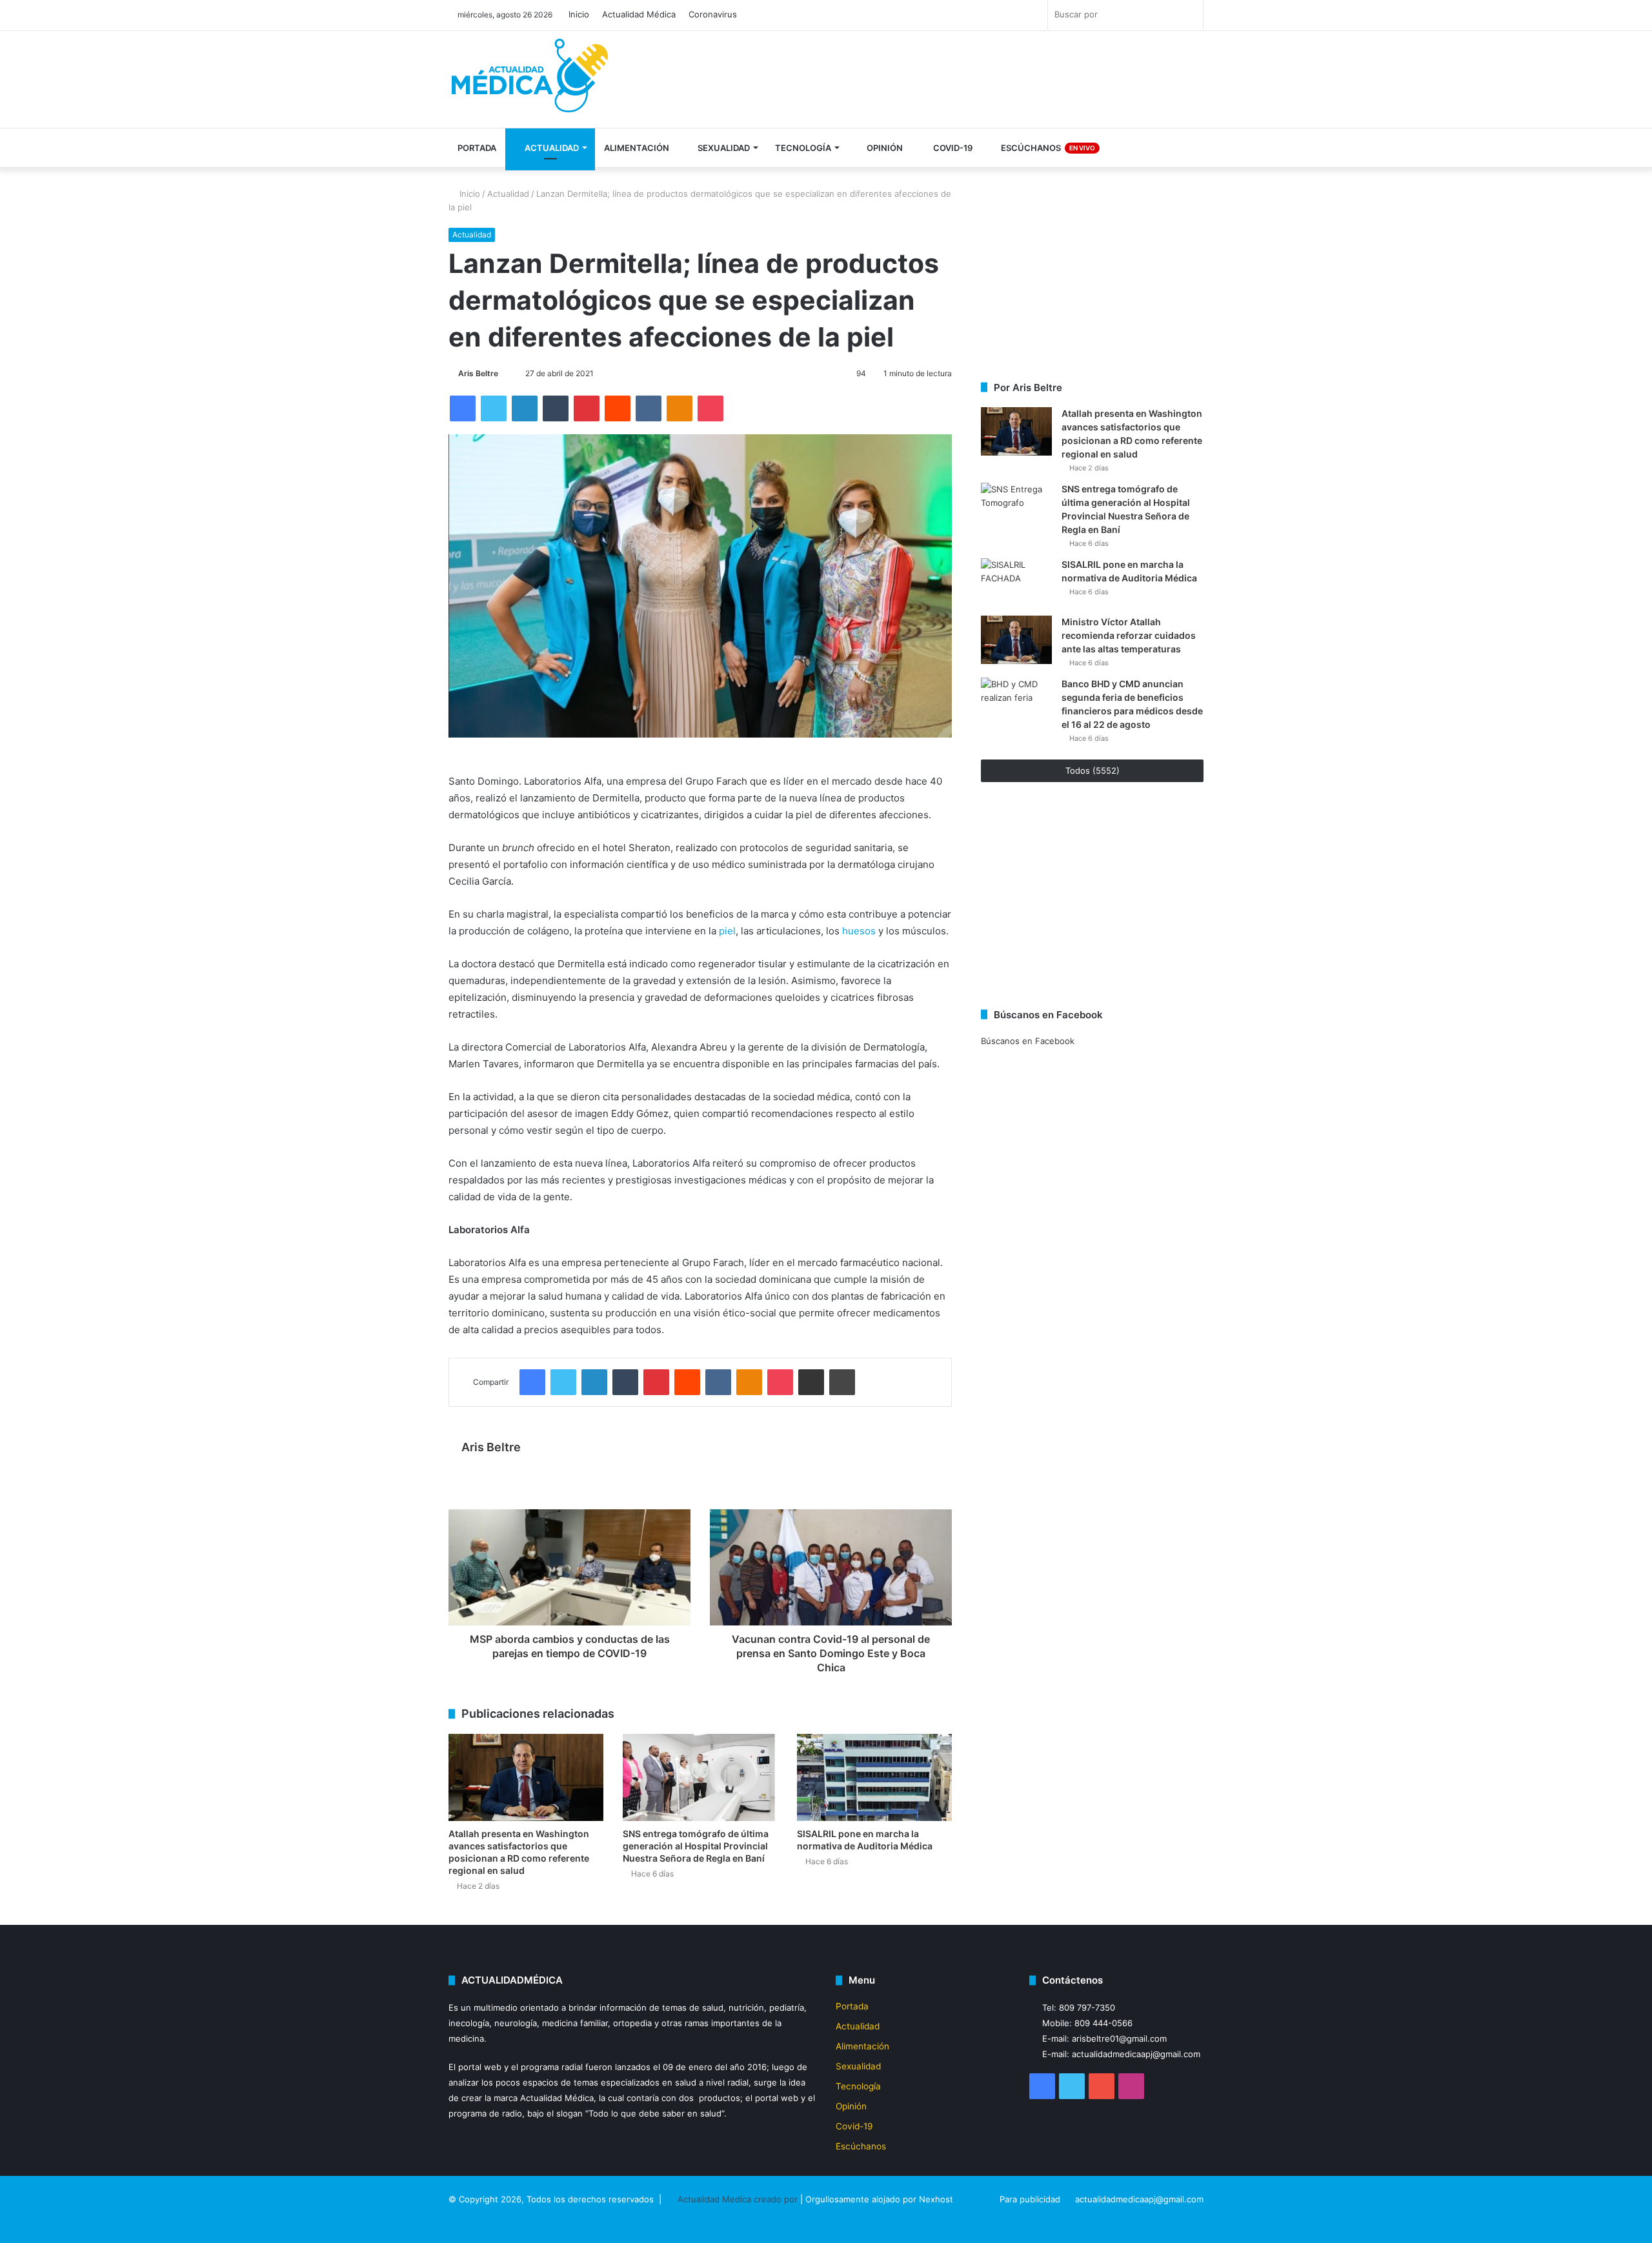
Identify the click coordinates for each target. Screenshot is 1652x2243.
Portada (477, 148)
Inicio (579, 14)
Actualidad (551, 148)
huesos (859, 931)
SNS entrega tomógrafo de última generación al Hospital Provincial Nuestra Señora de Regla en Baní (696, 1846)
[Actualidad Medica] (532, 81)
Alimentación (637, 148)
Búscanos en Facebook (1028, 1041)
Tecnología (803, 148)
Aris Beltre (478, 373)
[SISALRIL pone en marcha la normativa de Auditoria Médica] (874, 1777)
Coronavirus (713, 14)
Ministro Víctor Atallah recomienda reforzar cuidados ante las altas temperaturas (1129, 635)
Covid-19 (952, 148)
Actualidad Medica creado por (739, 2199)
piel (727, 931)
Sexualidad (723, 148)
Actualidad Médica (639, 14)
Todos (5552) (1093, 770)
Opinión (884, 148)
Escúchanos (1047, 148)
